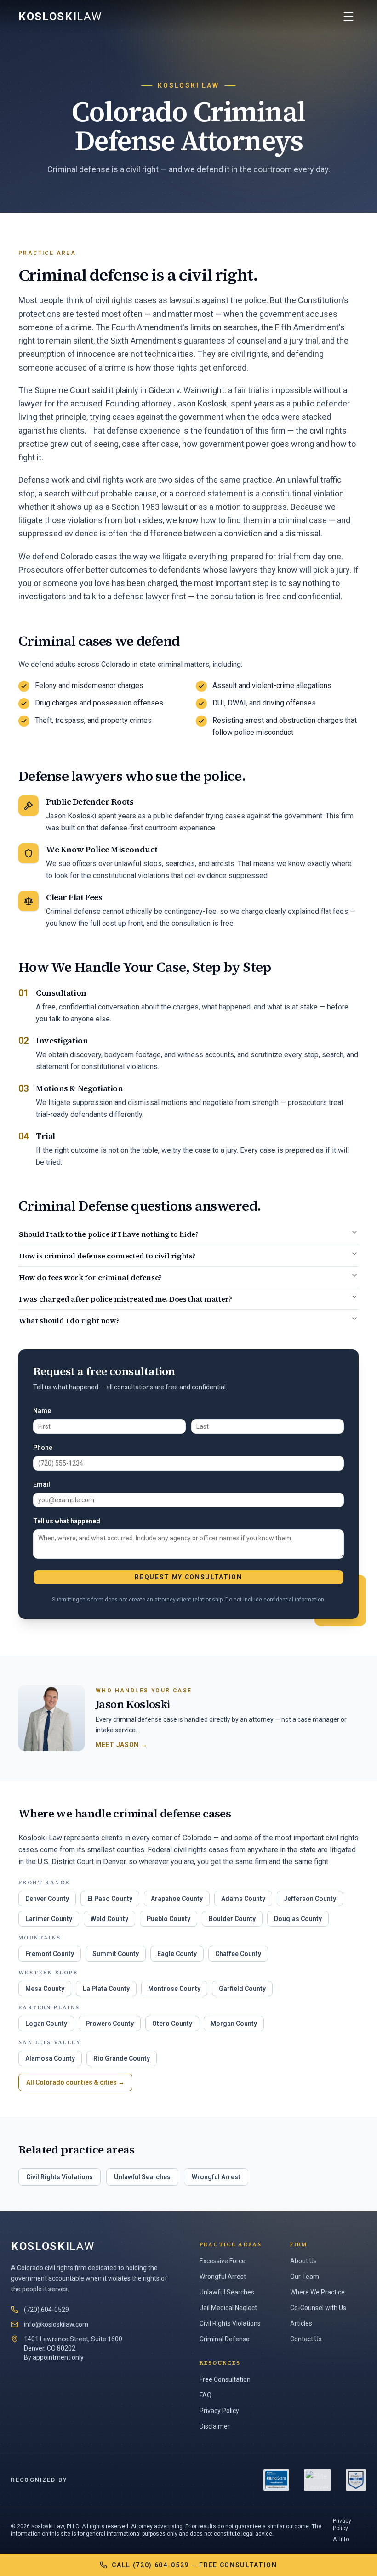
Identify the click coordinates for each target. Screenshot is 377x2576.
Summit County (116, 1954)
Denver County (47, 1899)
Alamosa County (50, 2058)
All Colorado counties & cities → (75, 2082)
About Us (303, 2261)
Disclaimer (215, 2426)
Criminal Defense (225, 2339)
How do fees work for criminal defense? (90, 1277)
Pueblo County (169, 1919)
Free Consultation (225, 2379)
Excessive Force (223, 2261)
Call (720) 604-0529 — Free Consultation (194, 2565)
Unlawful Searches (142, 2177)
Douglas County (298, 1919)
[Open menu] (348, 17)
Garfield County (242, 1989)
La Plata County (106, 1989)
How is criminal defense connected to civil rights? (107, 1256)
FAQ (206, 2395)
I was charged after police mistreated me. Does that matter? (125, 1299)
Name (42, 1411)
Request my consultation (188, 1577)
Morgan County (234, 2024)
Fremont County (50, 1954)
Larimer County (49, 1919)
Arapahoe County (177, 1899)
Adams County (243, 1899)
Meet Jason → (121, 1745)
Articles (301, 2323)
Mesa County (45, 1989)
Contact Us (306, 2339)
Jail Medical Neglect (228, 2308)
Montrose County (174, 1989)
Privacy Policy (219, 2411)
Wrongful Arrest (216, 2177)
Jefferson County (310, 1899)
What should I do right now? (69, 1320)
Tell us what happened (67, 1521)
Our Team (305, 2277)
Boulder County (232, 1919)
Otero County (172, 2024)
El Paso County (110, 1899)
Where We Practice (317, 2292)
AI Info (341, 2539)
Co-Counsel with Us (318, 2308)
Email (42, 1484)
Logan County (46, 2024)
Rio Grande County (122, 2058)
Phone (43, 1448)
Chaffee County (238, 1954)
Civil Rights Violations (60, 2177)
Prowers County (110, 2024)
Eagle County (177, 1954)
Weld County (109, 1919)
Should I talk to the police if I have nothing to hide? (109, 1234)
